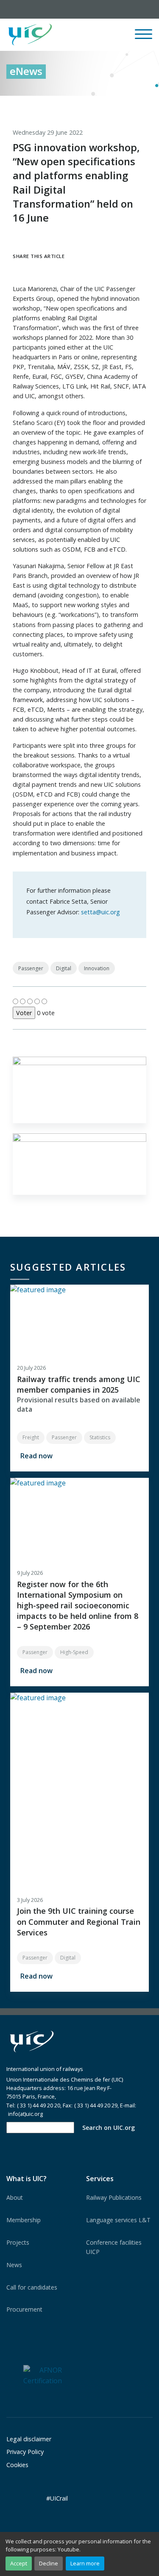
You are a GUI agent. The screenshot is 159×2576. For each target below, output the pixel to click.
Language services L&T (118, 2220)
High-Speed (74, 1652)
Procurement (24, 2309)
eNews (26, 71)
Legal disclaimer (29, 2439)
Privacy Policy (25, 2452)
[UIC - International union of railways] (32, 2042)
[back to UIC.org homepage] (30, 35)
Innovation (97, 968)
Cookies (17, 2465)
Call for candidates (32, 2287)
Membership (24, 2220)
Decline (49, 2563)
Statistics (100, 1437)
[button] (92, 35)
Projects (18, 2242)
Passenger (31, 968)
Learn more (85, 2563)
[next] (146, 105)
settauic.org (100, 912)
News (14, 2265)
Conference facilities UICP (114, 2247)
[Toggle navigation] (144, 38)
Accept (19, 2563)
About (15, 2197)
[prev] (111, 105)
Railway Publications (114, 2197)
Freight (31, 1437)
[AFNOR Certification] (43, 2375)
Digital (64, 968)
